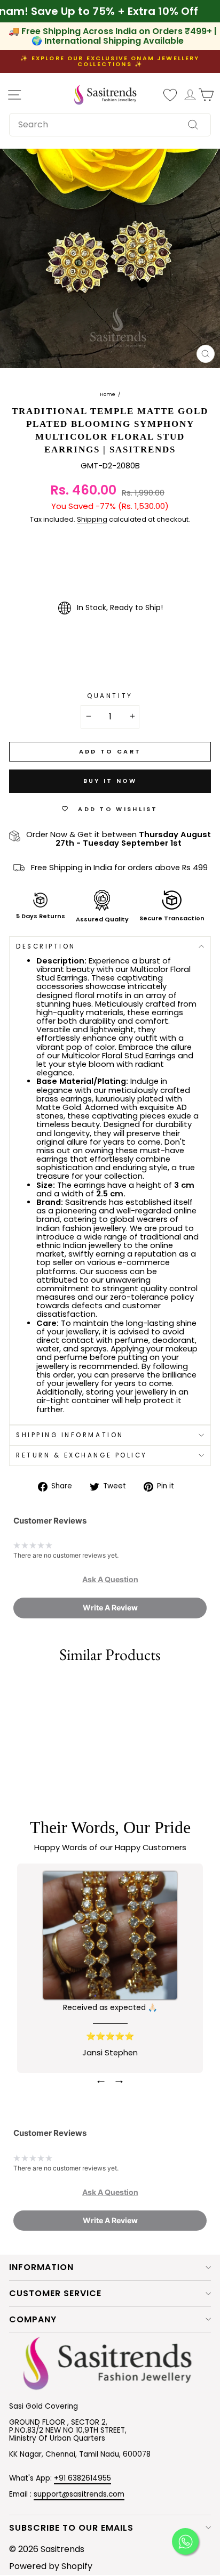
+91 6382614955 (82, 2478)
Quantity (110, 696)
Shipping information (70, 1435)
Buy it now (110, 781)
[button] (110, 1579)
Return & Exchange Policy (82, 1455)
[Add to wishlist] (13, 1688)
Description (46, 946)
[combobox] (110, 125)
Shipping (92, 520)
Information (41, 2267)
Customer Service (55, 2293)
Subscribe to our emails (71, 2528)
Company (33, 2319)
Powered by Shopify (51, 2566)
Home (108, 395)
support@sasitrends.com (79, 2494)
